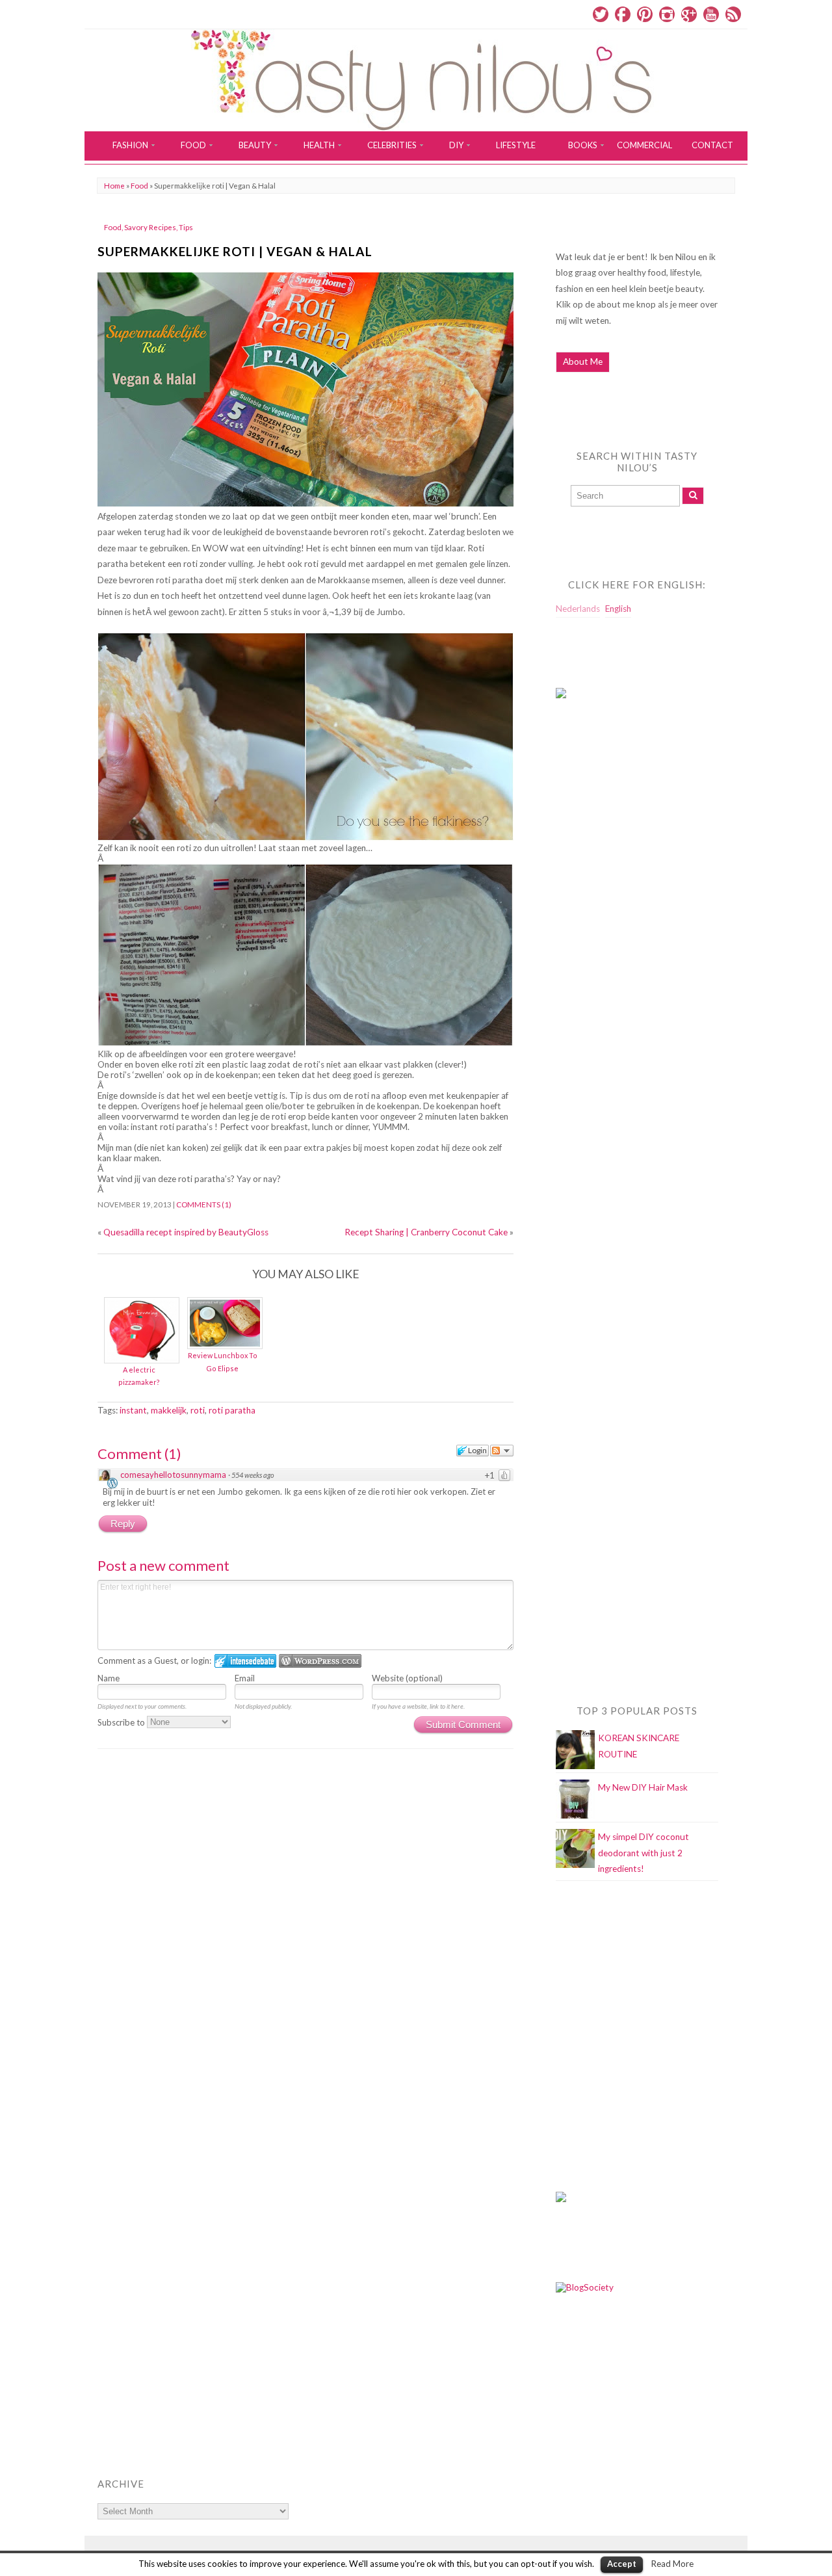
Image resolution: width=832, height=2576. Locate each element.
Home (114, 186)
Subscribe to (122, 1722)
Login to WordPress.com (320, 1661)
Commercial (644, 145)
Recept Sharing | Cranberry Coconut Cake (426, 1232)
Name (109, 1678)
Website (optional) (407, 1678)
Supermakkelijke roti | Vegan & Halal (235, 251)
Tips (186, 227)
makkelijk (169, 1410)
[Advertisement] (608, 973)
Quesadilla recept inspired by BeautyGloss (186, 1232)
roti (198, 1410)
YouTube (711, 14)
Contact (712, 145)
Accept (622, 2564)
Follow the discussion (502, 1451)
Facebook (623, 14)
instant (133, 1410)
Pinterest (645, 14)
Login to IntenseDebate (245, 1661)
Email (245, 1678)
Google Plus (689, 14)
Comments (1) (204, 1204)
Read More (672, 2564)
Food (139, 186)
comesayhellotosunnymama (173, 1475)
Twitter (601, 14)
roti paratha (232, 1410)
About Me (583, 361)
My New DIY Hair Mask (643, 1787)
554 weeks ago (253, 1475)
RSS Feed (733, 14)
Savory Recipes (150, 227)
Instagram (667, 14)
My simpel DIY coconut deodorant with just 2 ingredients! (643, 1853)
